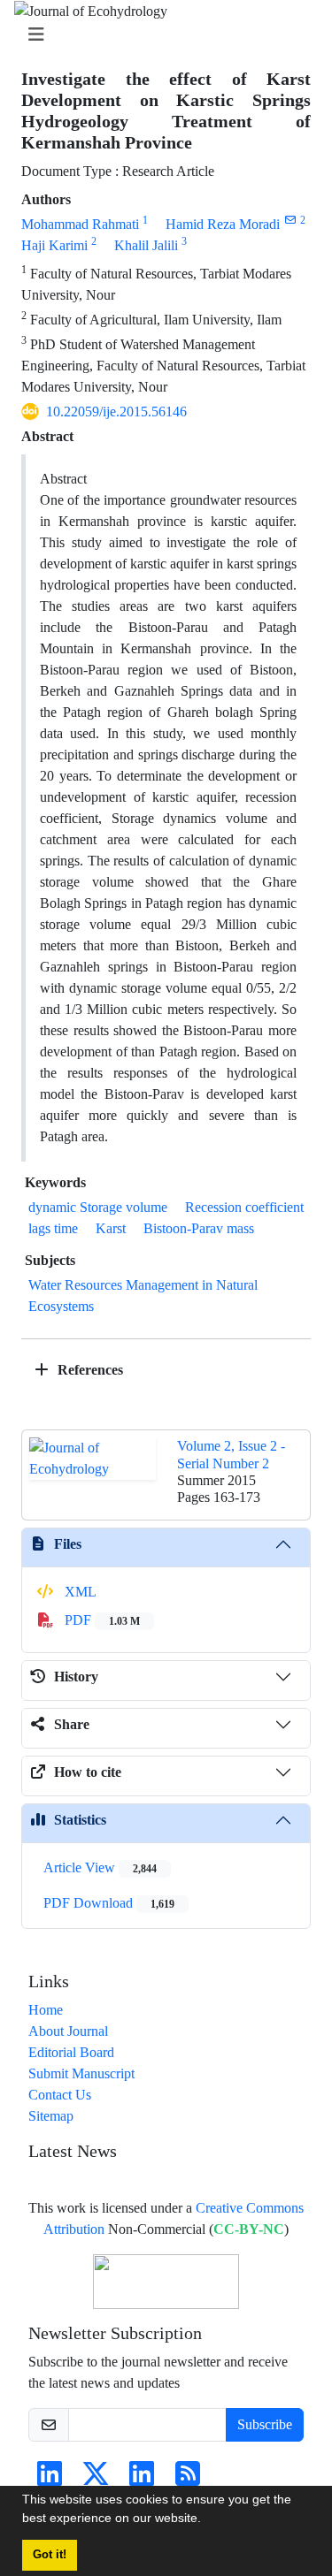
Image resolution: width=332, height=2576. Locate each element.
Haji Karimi (54, 245)
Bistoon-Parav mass (199, 1228)
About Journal (68, 2031)
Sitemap (51, 2116)
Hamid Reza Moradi (223, 224)
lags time (53, 1228)
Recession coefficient (244, 1207)
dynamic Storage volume (98, 1207)
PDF (100, 1620)
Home (46, 2010)
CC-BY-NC (249, 2229)
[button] (207, 2520)
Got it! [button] (50, 2555)
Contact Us (60, 2095)
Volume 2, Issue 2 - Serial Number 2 (231, 1454)
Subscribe (265, 2424)
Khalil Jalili (146, 245)
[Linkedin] (50, 2479)
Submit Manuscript (81, 2073)
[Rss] (188, 2479)
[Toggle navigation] (161, 35)
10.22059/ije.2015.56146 (116, 412)
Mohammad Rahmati (80, 224)
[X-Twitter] (96, 2479)
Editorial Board (71, 2052)
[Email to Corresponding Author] (290, 220)
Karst (111, 1228)
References (89, 1370)
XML (79, 1592)
